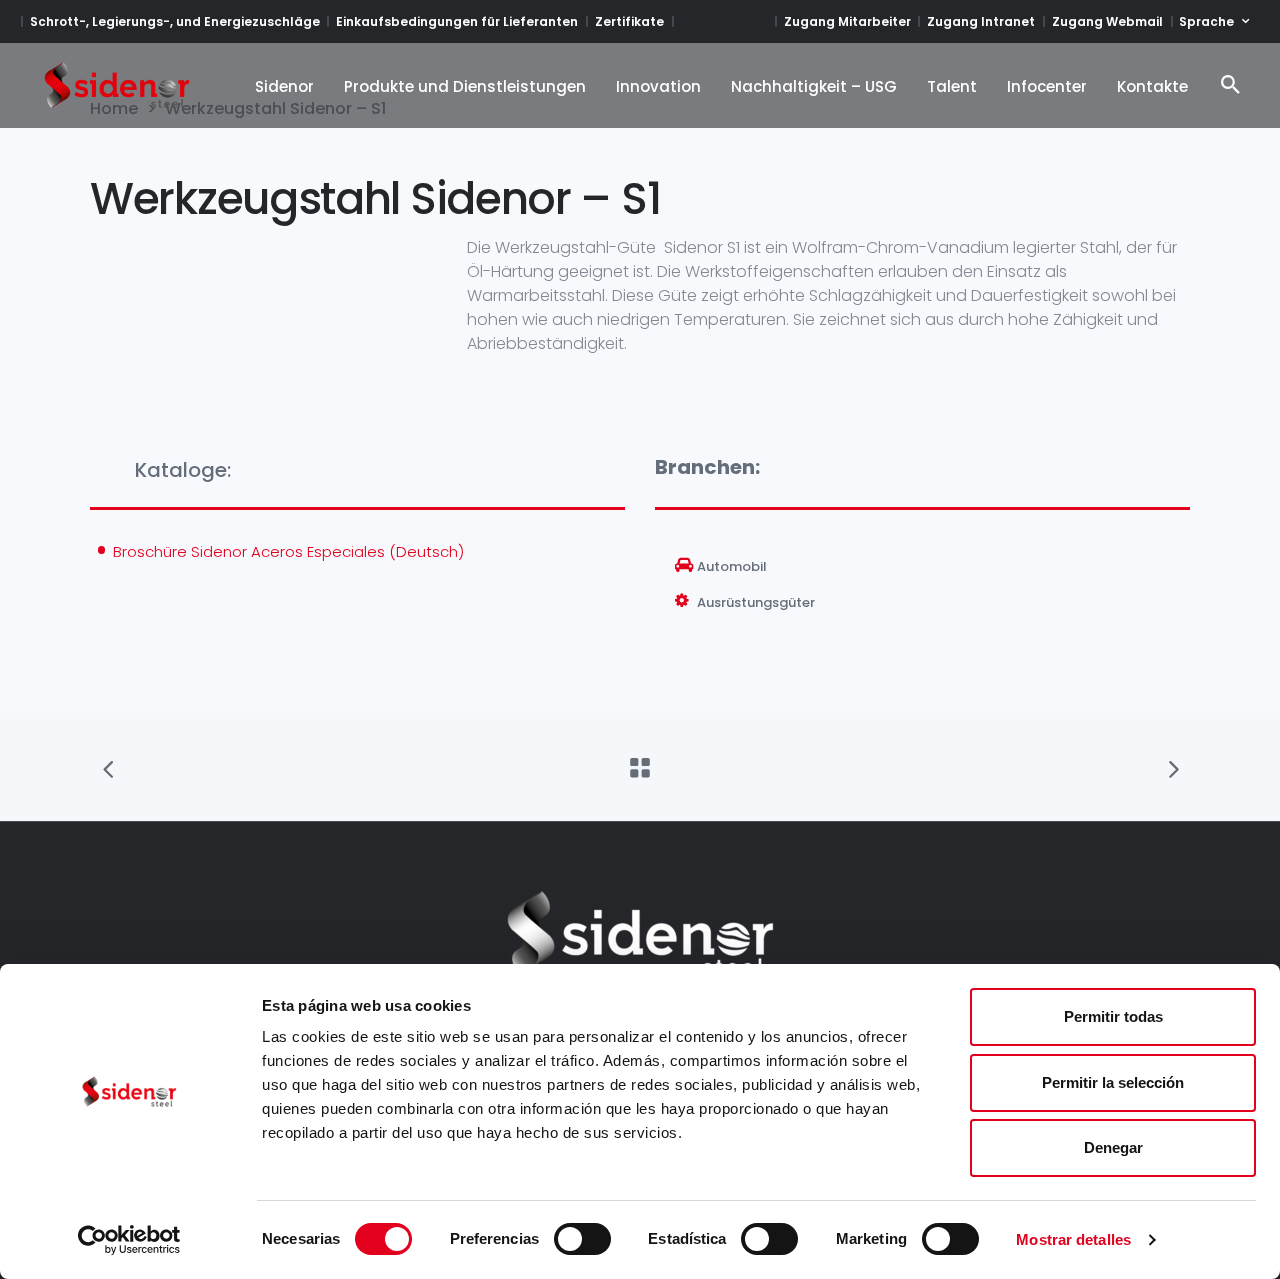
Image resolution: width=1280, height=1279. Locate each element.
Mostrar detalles (1073, 1239)
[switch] (582, 1239)
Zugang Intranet (981, 21)
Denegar (1113, 1147)
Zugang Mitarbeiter (847, 21)
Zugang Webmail (1107, 21)
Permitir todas (1113, 1016)
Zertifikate (629, 21)
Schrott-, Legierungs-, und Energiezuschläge (175, 21)
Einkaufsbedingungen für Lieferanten (457, 21)
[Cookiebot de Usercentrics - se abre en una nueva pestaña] (129, 1240)
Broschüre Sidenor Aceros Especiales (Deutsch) (288, 551)
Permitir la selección (1113, 1082)
